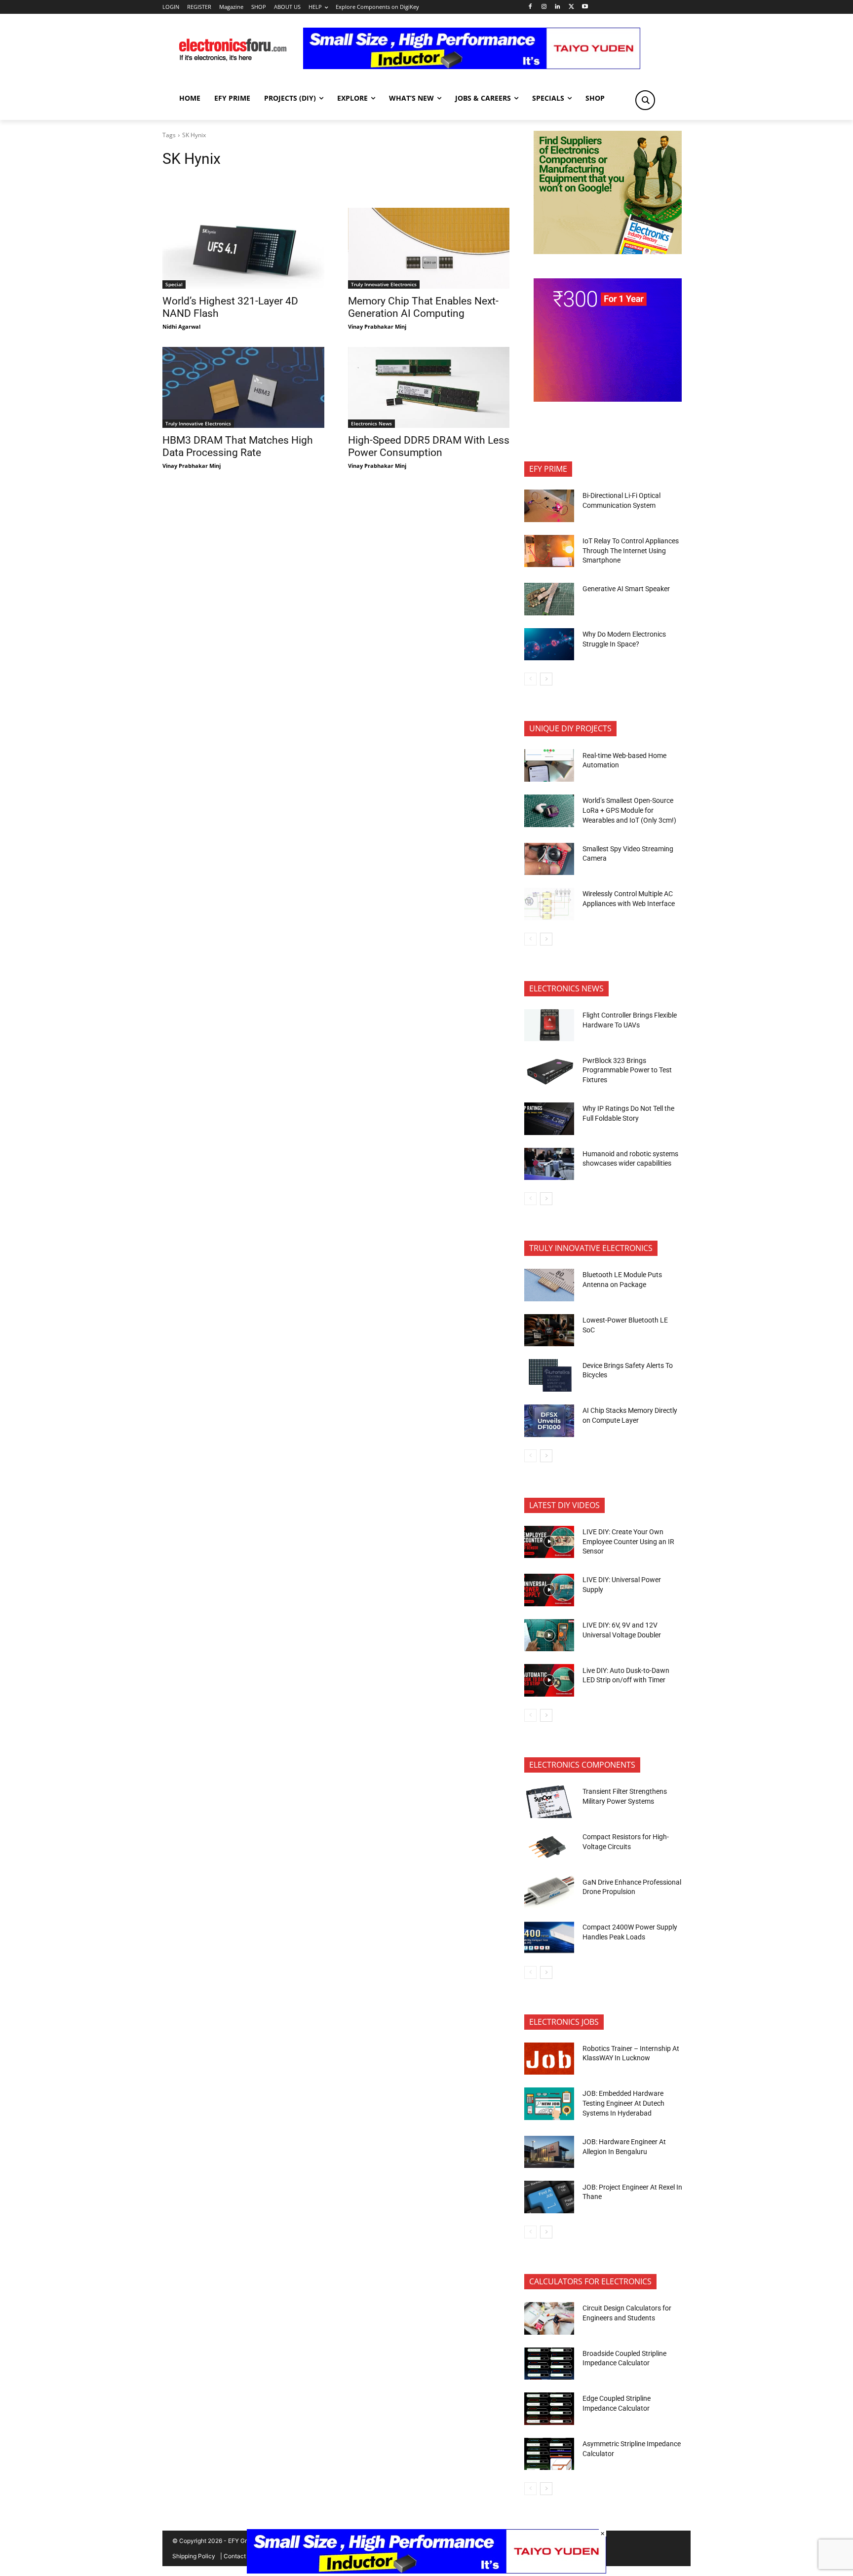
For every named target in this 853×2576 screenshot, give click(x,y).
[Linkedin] (558, 7)
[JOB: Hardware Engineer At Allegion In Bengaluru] (549, 2152)
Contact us (239, 2556)
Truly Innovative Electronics (384, 284)
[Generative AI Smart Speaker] (549, 599)
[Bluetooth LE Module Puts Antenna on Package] (549, 1285)
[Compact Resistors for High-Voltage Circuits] (549, 1847)
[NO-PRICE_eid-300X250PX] (608, 251)
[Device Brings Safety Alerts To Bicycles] (549, 1375)
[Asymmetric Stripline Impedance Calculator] (549, 2454)
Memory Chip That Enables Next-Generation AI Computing (423, 307)
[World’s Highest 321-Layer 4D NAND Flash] (243, 248)
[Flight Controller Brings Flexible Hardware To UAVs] (549, 1025)
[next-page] (546, 679)
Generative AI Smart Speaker (626, 589)
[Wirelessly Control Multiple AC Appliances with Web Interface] (549, 904)
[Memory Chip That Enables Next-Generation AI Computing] (429, 248)
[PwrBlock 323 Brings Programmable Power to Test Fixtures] (549, 1070)
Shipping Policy (194, 2556)
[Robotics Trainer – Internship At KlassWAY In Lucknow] (549, 2059)
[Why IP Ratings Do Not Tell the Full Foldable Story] (549, 1119)
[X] (571, 7)
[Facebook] (530, 7)
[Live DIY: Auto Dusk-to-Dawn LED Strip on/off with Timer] (549, 1680)
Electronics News (371, 423)
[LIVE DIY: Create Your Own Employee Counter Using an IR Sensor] (549, 1542)
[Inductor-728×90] (472, 66)
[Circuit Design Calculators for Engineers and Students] (549, 2318)
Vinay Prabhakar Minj (377, 326)
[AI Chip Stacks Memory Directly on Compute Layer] (549, 1421)
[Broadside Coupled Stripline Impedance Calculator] (549, 2364)
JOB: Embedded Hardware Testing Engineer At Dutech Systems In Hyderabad (623, 2103)
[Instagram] (544, 7)
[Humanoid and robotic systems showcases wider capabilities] (549, 1164)
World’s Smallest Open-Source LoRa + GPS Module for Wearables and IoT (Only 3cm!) (629, 810)
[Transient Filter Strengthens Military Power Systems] (549, 1802)
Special (174, 284)
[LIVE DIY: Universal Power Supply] (549, 1590)
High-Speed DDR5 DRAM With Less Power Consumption (429, 446)
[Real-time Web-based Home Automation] (549, 765)
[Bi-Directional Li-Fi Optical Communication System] (549, 506)
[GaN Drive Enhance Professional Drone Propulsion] (549, 1892)
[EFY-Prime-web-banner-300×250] (608, 399)
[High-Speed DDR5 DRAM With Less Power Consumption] (429, 387)
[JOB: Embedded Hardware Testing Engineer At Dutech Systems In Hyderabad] (549, 2104)
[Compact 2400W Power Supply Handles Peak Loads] (549, 1937)
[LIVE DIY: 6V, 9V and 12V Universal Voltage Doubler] (549, 1635)
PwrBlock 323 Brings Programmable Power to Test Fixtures (627, 1070)
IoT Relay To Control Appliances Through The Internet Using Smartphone (631, 550)
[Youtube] (585, 7)
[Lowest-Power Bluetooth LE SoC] (549, 1330)
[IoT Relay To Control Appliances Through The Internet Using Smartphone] (549, 551)
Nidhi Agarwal (181, 326)
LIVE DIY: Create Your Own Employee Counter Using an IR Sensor (628, 1541)
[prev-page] (530, 679)
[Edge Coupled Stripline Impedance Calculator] (549, 2409)
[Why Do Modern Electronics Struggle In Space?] (549, 644)
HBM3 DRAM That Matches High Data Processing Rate (238, 446)
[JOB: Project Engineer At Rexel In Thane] (549, 2197)
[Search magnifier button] (645, 100)
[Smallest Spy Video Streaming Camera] (549, 859)
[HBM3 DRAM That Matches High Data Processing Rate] (243, 387)
